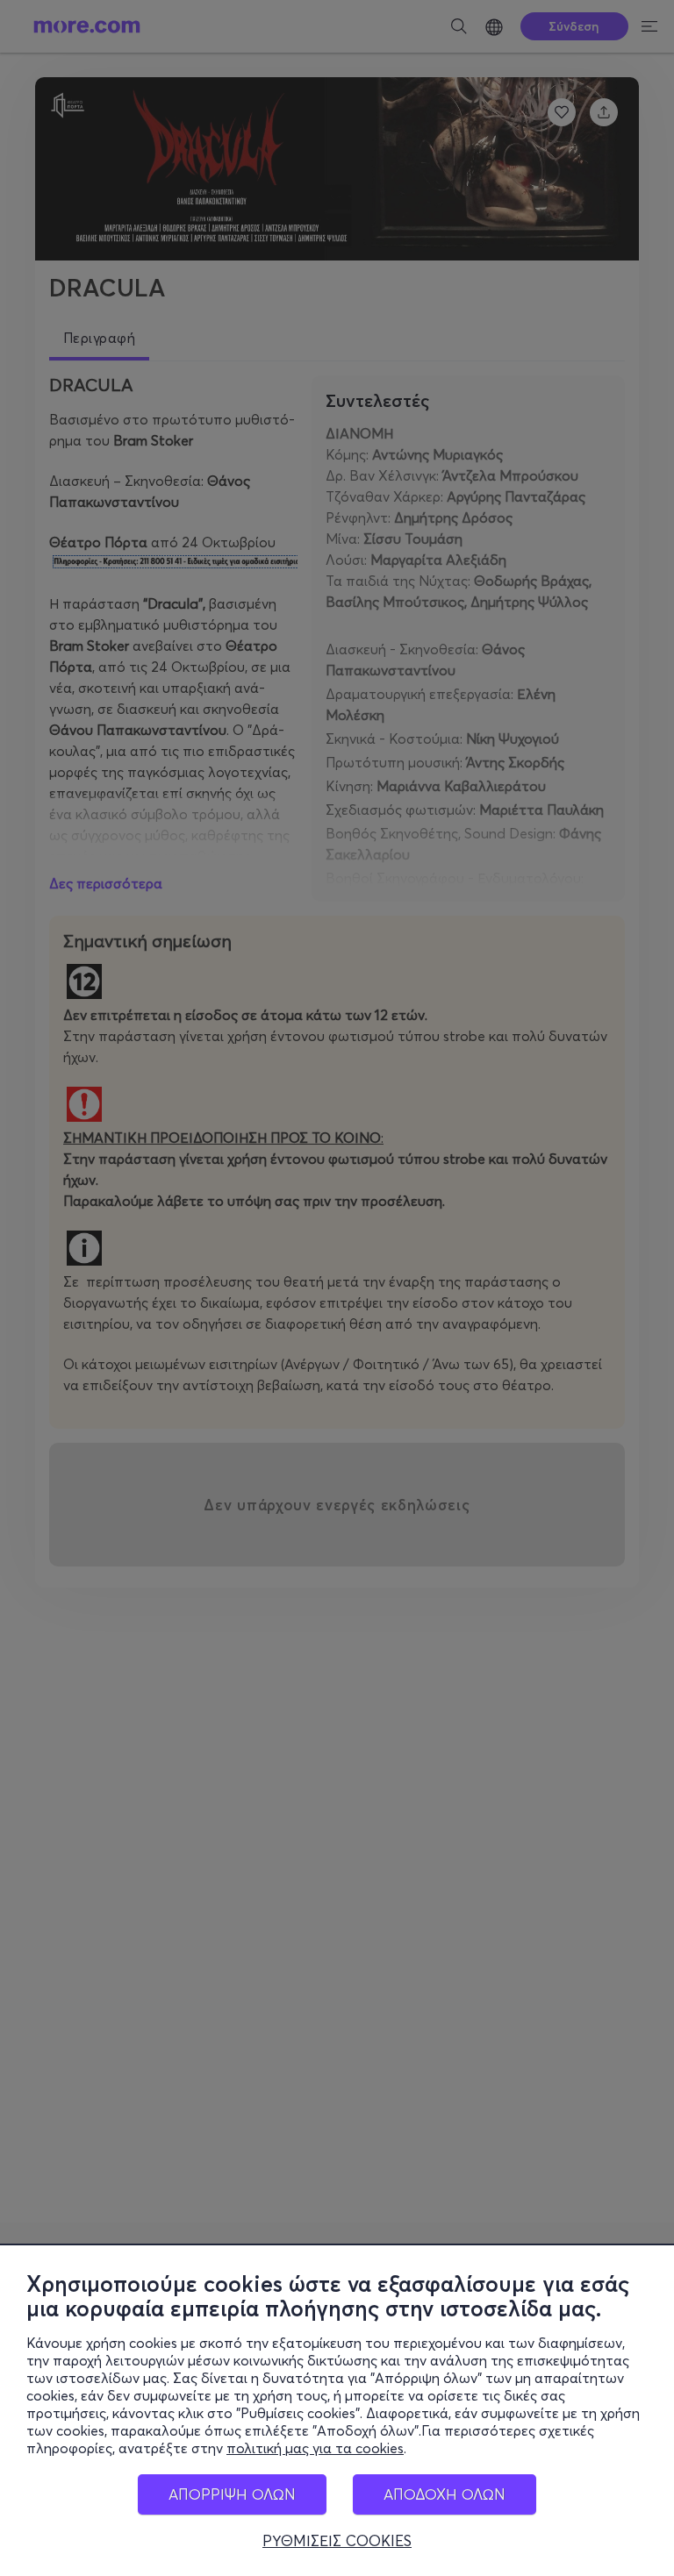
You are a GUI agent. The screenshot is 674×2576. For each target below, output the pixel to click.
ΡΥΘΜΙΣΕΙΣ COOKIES (337, 2541)
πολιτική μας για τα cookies (315, 2448)
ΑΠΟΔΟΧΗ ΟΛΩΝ (445, 2494)
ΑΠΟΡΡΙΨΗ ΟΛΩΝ (232, 2494)
